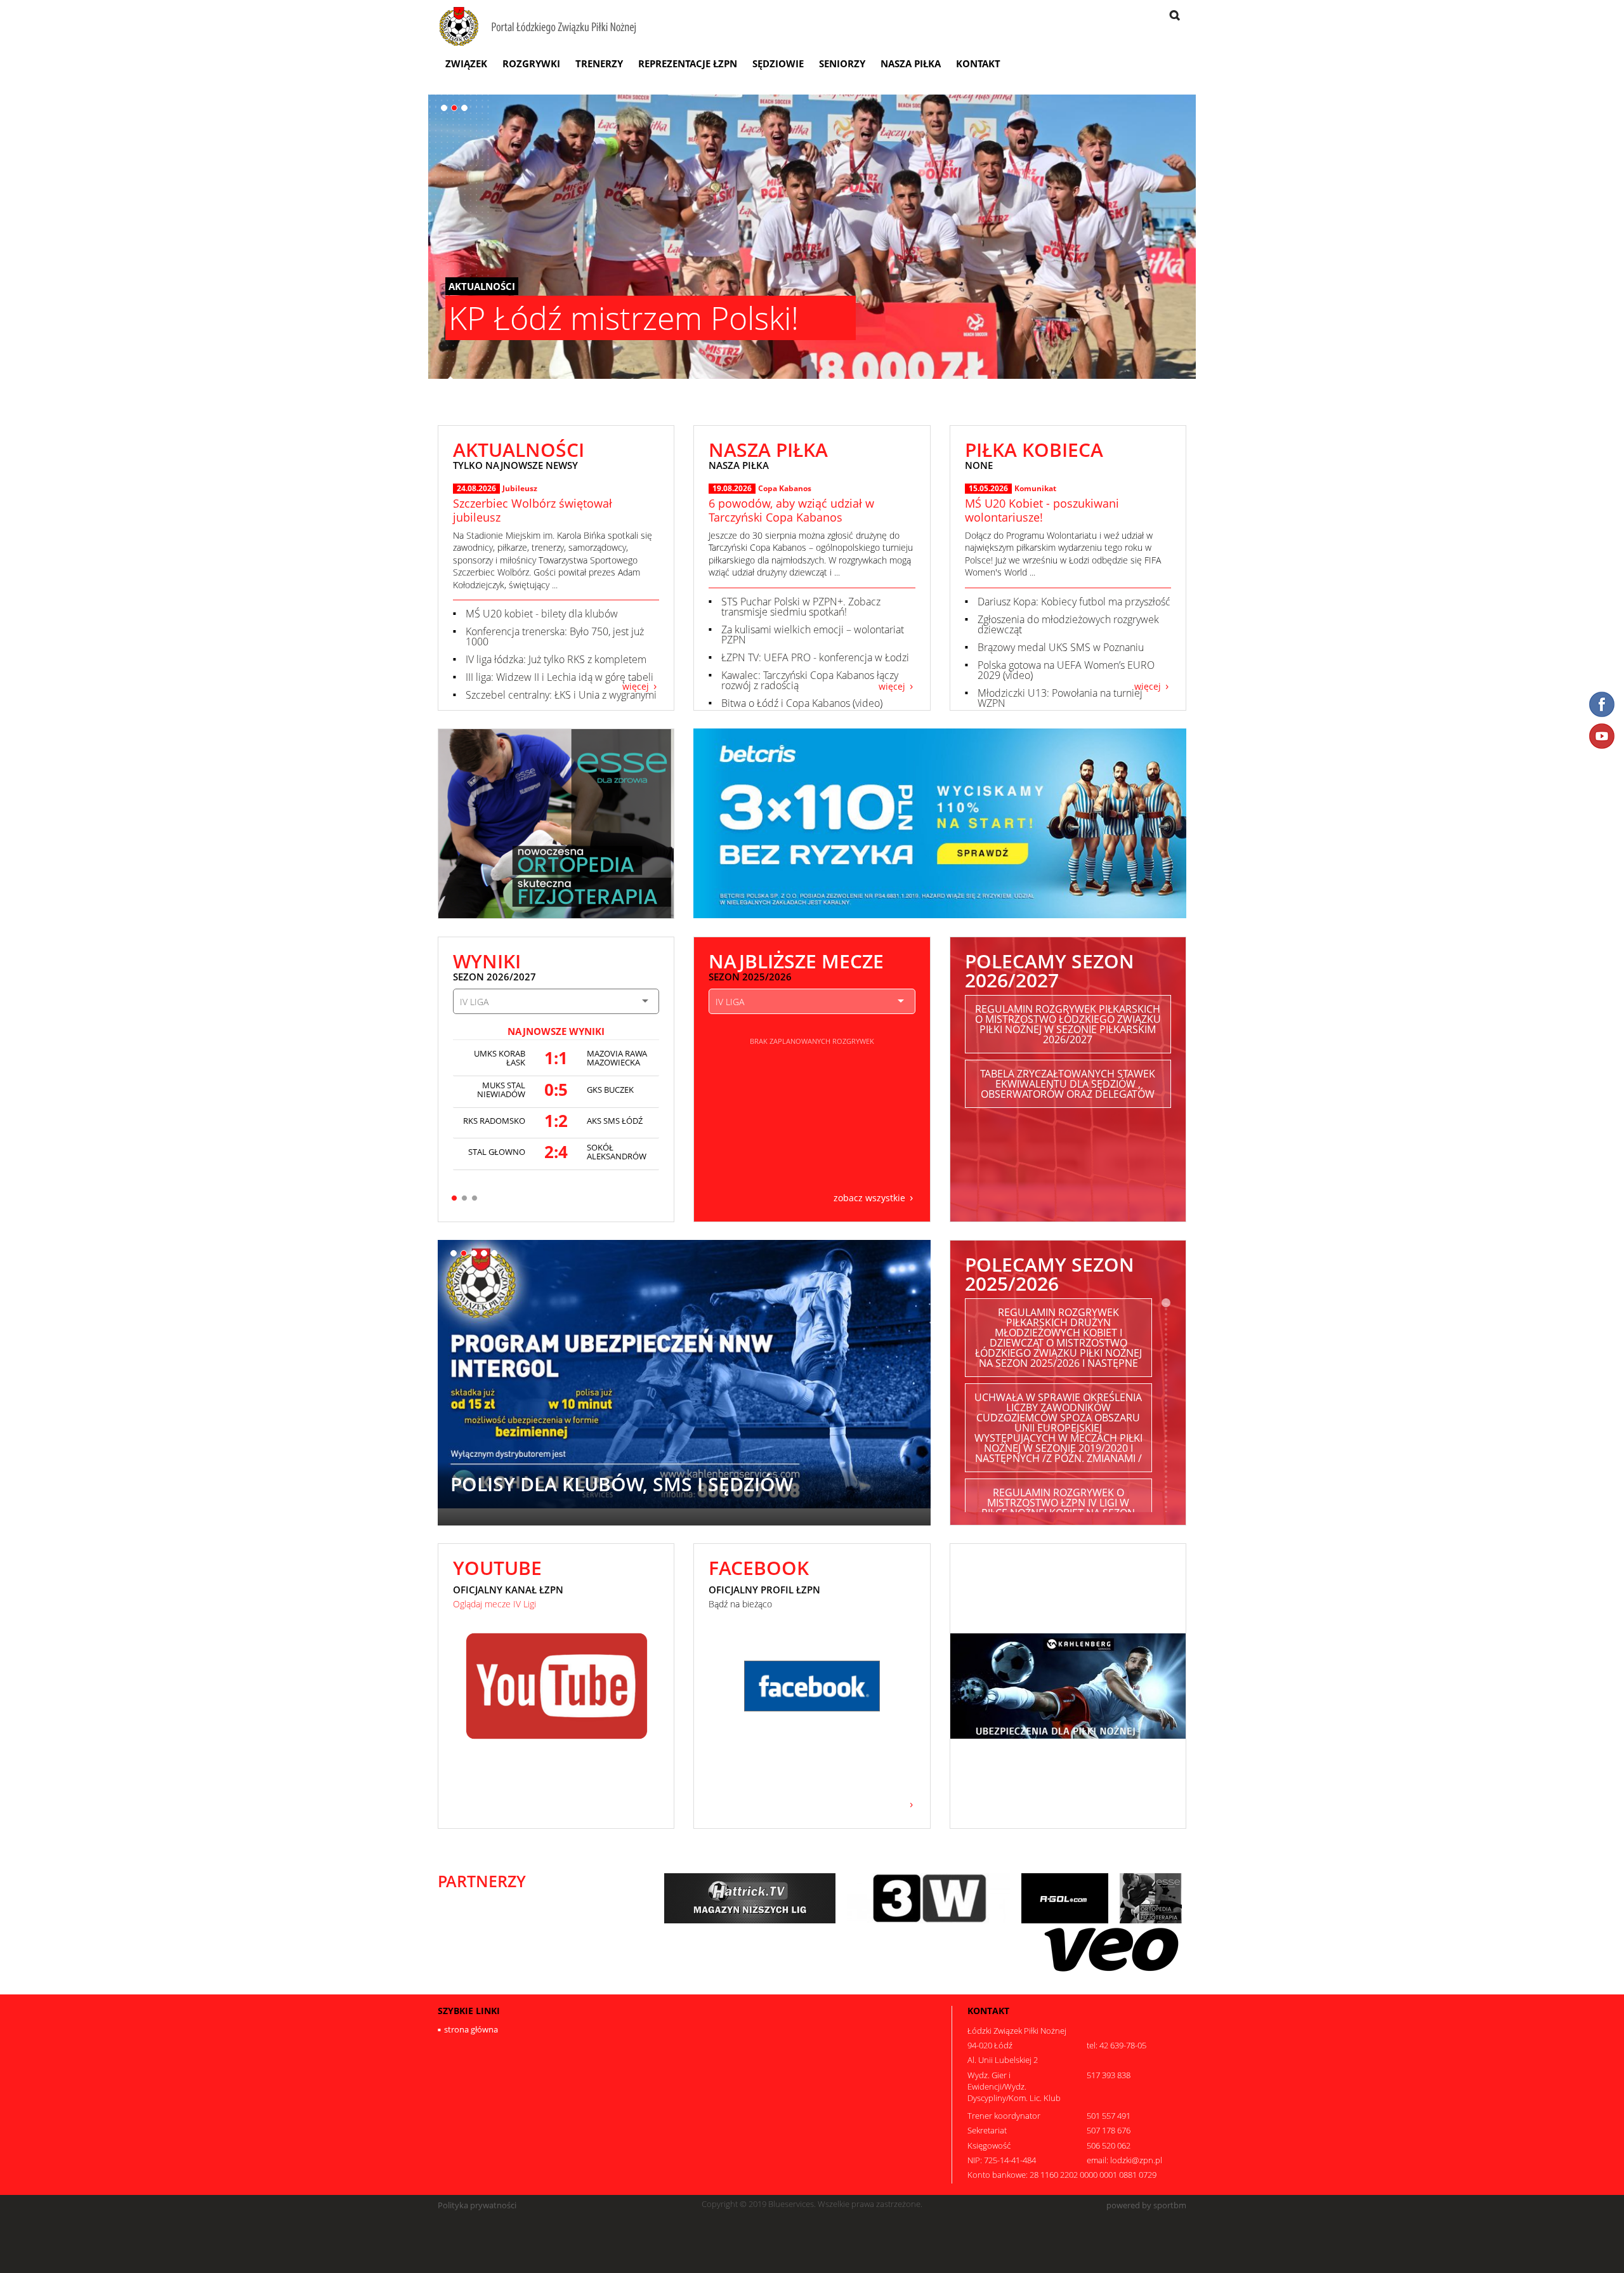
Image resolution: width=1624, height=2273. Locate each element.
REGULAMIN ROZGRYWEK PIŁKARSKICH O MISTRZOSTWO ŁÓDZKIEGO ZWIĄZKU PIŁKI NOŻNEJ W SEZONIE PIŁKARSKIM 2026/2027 (1068, 1024)
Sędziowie (778, 63)
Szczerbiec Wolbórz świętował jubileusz (533, 510)
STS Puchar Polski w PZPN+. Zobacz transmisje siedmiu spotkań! (801, 607)
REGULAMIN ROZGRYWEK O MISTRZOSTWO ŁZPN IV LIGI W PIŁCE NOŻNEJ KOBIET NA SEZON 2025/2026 (1058, 1508)
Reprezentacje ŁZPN (688, 63)
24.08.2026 (476, 489)
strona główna (471, 2029)
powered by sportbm (1146, 2205)
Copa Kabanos (785, 488)
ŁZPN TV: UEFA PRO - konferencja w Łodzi (815, 657)
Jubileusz (520, 488)
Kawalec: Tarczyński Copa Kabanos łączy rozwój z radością (810, 680)
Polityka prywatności (477, 2205)
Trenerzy (599, 63)
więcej (636, 686)
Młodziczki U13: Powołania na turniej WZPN (1060, 698)
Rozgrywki (531, 63)
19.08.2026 (732, 489)
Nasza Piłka (911, 63)
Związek (466, 63)
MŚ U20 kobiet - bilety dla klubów (542, 614)
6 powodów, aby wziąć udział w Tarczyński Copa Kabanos (791, 510)
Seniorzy (842, 63)
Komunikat (1035, 488)
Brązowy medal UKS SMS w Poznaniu (1061, 647)
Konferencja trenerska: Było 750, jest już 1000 (555, 636)
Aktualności (482, 286)
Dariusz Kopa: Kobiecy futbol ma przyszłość (1074, 602)
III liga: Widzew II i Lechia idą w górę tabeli (560, 677)
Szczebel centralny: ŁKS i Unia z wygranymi (561, 695)
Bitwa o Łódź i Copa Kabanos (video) (802, 703)
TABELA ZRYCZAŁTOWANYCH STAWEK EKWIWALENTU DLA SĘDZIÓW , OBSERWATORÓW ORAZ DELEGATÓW (1068, 1084)
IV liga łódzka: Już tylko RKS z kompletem (556, 659)
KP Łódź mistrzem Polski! (624, 318)
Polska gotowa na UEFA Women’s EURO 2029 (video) (1066, 670)
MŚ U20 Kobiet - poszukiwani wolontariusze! (1042, 510)
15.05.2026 (988, 489)
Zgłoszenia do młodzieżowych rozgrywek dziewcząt (1068, 624)
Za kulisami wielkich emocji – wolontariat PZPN (813, 635)
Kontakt (978, 63)
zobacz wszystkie (869, 1197)
